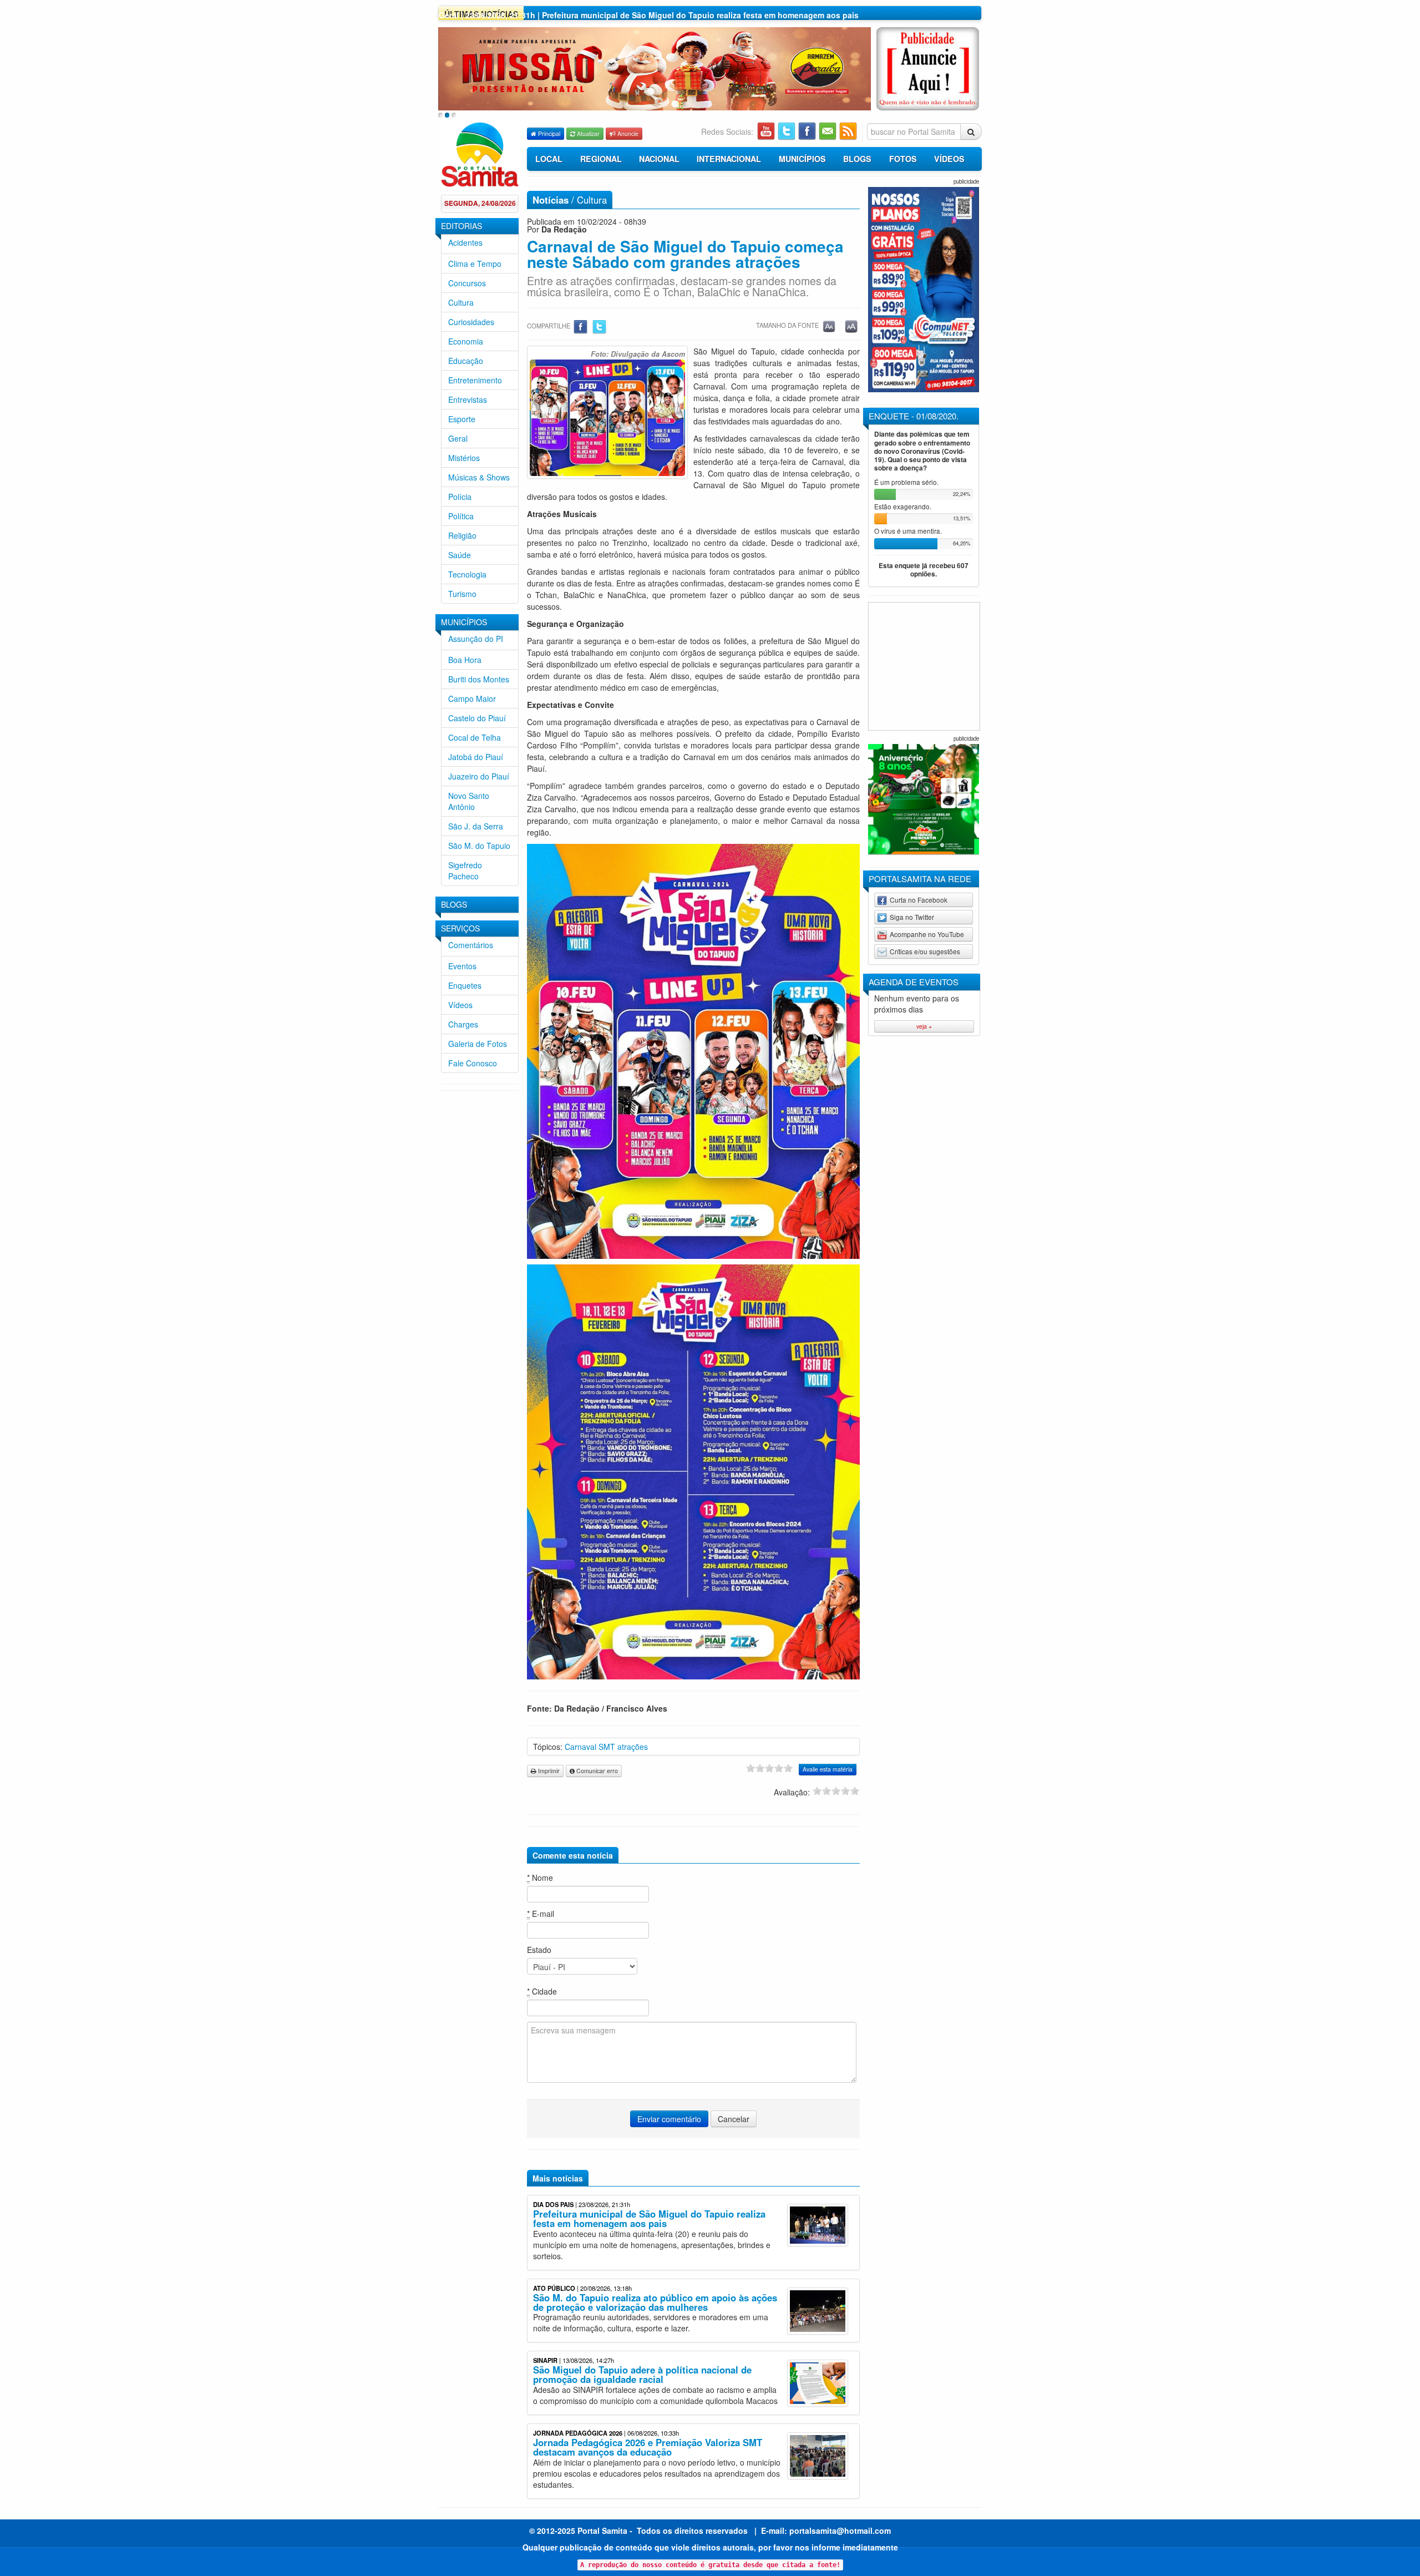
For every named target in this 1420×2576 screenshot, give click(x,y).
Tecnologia (467, 574)
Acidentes (465, 242)
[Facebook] (581, 326)
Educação (466, 361)
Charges (463, 1024)
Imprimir (548, 1771)
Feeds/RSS (849, 131)
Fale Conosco (473, 1063)
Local (549, 159)
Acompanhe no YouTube (927, 934)
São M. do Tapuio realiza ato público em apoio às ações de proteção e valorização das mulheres (655, 2302)
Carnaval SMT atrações (606, 1747)
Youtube (767, 131)
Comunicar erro (596, 1771)
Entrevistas (468, 399)
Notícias (551, 200)
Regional (601, 159)
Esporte (462, 419)
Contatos (828, 131)
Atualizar (587, 133)
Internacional (729, 159)
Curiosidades (471, 322)
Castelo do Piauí (477, 718)
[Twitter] (599, 326)
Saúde (460, 555)
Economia (466, 341)
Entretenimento (475, 380)
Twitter (787, 131)
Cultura (461, 302)
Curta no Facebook (919, 900)
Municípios (802, 159)
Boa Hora (465, 660)
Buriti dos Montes (479, 679)
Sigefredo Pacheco (465, 871)
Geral (458, 438)
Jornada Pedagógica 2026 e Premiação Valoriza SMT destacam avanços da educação (648, 2447)
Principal (548, 133)
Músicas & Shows (479, 477)
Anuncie (627, 133)
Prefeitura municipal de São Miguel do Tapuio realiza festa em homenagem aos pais (649, 2218)
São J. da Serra (476, 826)
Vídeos (460, 1005)
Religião (462, 535)
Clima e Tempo (475, 264)
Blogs (857, 159)
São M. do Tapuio (479, 846)
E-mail (541, 1914)
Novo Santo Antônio (469, 801)
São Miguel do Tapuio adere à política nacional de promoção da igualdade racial (642, 2374)
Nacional (659, 159)
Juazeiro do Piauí (479, 776)
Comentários (471, 945)
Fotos (903, 159)
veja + (924, 1026)
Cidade (542, 1991)
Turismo (462, 594)
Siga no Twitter (912, 917)
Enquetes (465, 985)
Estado (539, 1950)
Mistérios (464, 458)
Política (461, 516)
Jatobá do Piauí (476, 757)
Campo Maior (472, 699)
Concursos (467, 283)
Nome (540, 1877)
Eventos (462, 966)
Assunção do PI (476, 639)
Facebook (808, 131)
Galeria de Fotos (478, 1044)
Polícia (460, 497)
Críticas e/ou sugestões (925, 951)
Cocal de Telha (475, 737)
